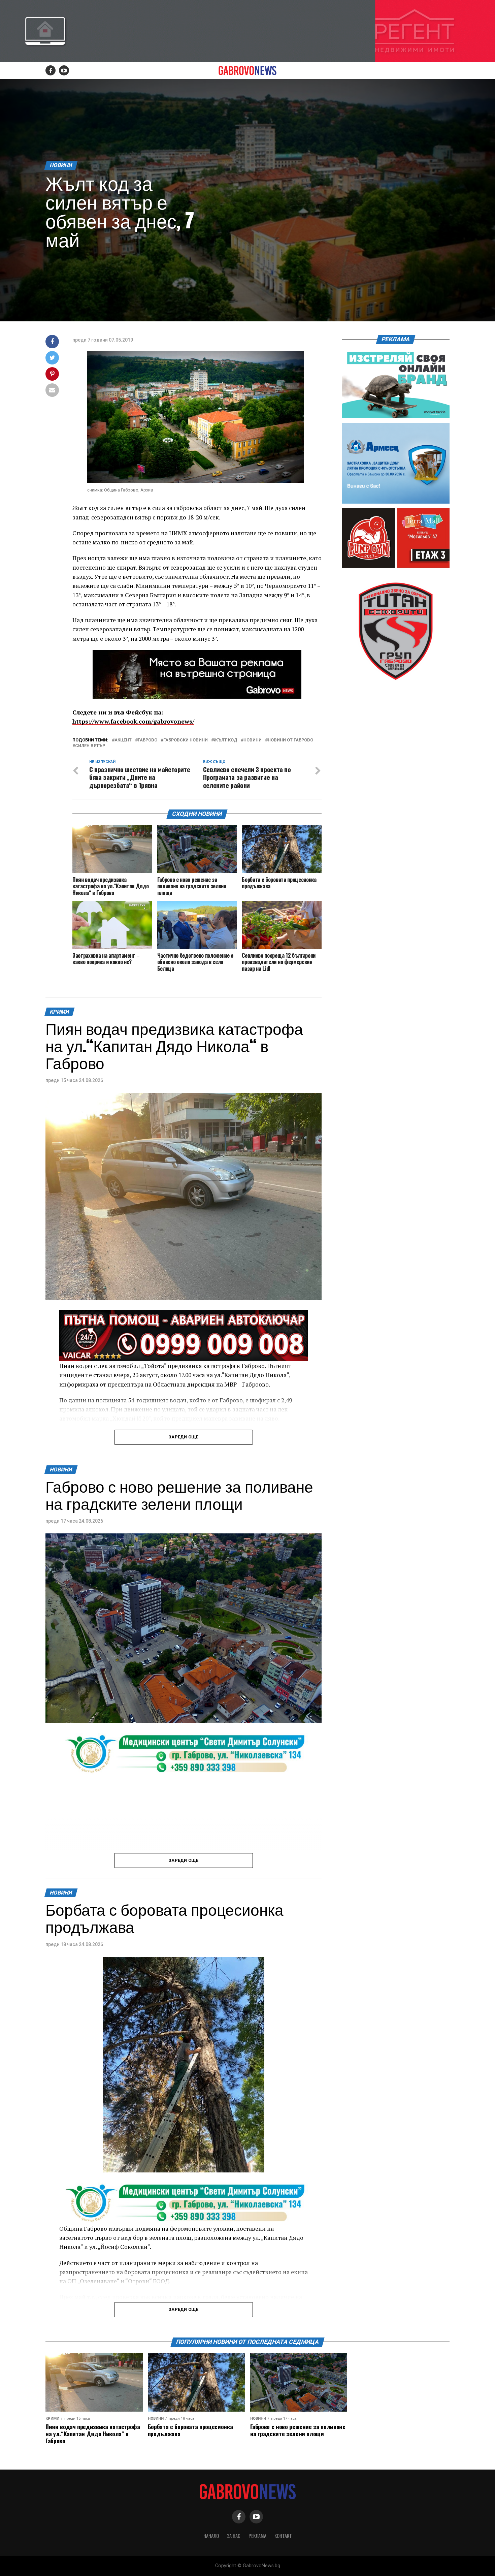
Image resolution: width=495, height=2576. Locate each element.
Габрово (147, 740)
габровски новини (186, 740)
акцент (123, 740)
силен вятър (90, 746)
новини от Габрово (290, 740)
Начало (211, 2536)
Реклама (257, 2536)
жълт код (226, 740)
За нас (234, 2536)
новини (253, 740)
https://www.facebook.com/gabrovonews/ (133, 721)
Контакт (283, 2536)
